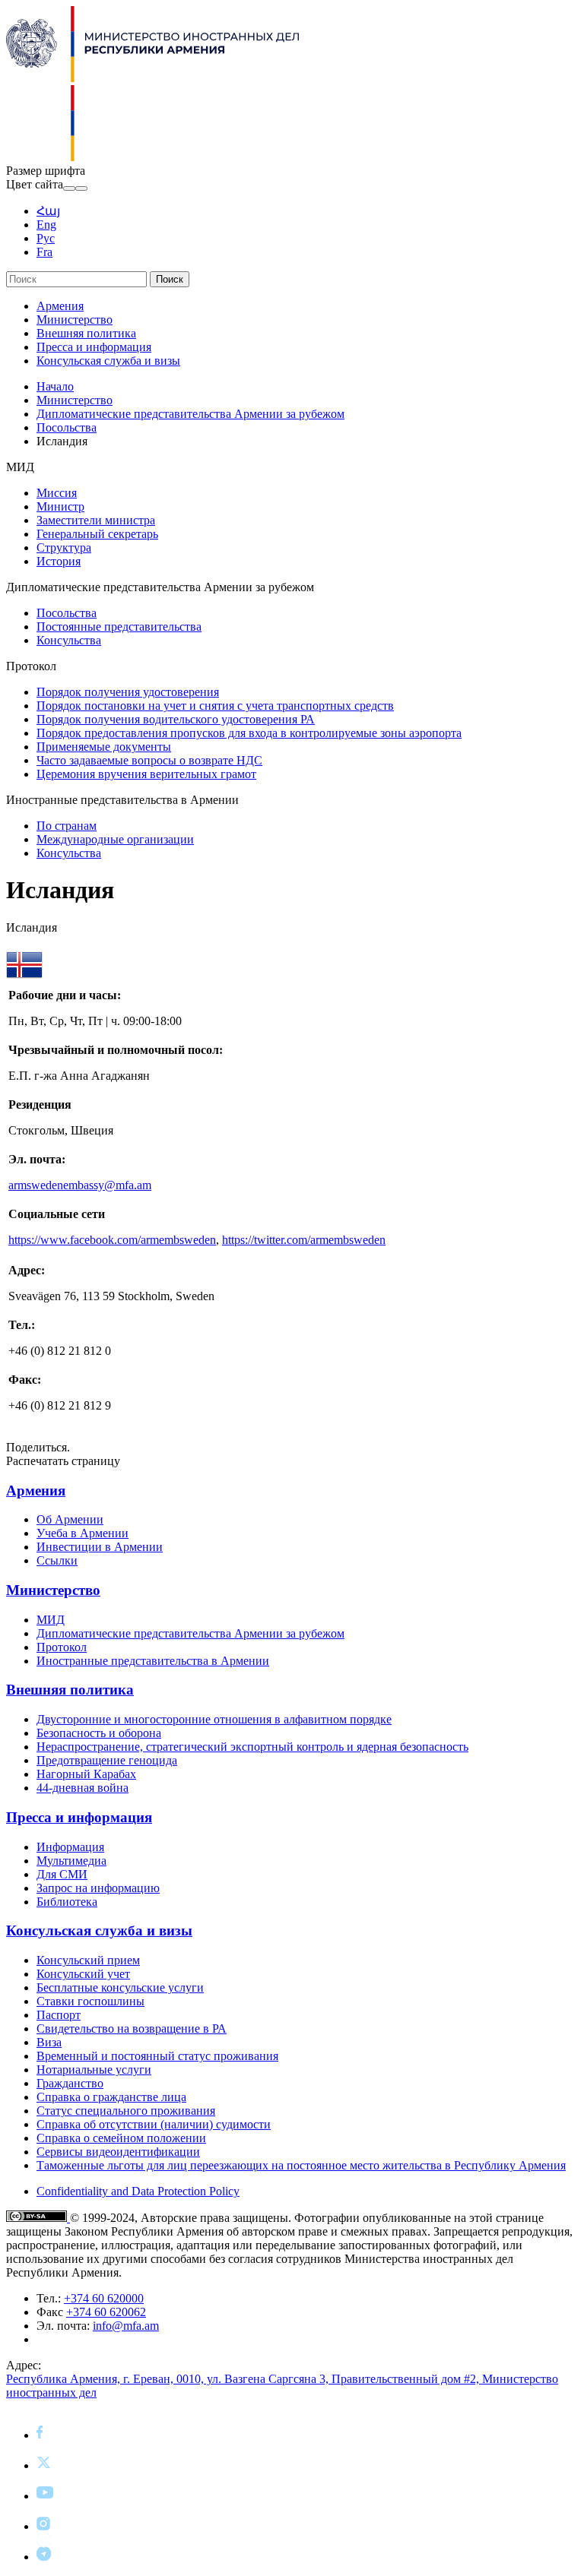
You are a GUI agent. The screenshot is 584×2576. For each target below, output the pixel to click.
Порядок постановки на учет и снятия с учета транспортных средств (215, 706)
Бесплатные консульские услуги (120, 1987)
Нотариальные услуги (94, 2070)
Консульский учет (83, 1974)
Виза (49, 2042)
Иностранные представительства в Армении (153, 1661)
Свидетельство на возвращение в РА (132, 2029)
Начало (55, 386)
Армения (60, 306)
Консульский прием (88, 1960)
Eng (46, 225)
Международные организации (115, 839)
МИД (51, 1620)
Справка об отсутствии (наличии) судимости (154, 2124)
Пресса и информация (94, 347)
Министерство (75, 320)
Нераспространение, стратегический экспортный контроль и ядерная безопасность (252, 1747)
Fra (44, 252)
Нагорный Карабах (86, 1774)
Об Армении (70, 1519)
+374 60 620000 (104, 2298)
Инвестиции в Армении (100, 1547)
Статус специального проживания (126, 2111)
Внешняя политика (86, 333)
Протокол (62, 1647)
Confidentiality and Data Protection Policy (138, 2191)
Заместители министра (96, 520)
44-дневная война (83, 1788)
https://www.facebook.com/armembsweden (112, 1240)
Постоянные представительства (119, 627)
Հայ (48, 211)
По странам (67, 826)
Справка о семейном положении (121, 2138)
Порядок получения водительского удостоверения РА (176, 719)
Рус (46, 238)
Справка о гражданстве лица (111, 2097)
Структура (64, 547)
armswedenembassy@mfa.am (80, 1185)
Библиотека (67, 1902)
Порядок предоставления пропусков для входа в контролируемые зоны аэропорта (249, 733)
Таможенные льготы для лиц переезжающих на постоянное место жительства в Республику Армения (301, 2165)
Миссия (57, 493)
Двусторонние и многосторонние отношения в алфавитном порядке (214, 1719)
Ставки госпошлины (90, 2001)
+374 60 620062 (106, 2312)
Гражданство (70, 2083)
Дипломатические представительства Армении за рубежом (190, 414)
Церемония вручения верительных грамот (146, 774)
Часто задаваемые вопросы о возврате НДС (149, 760)
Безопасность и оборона (99, 1733)
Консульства (69, 640)
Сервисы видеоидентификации (118, 2152)
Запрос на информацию (98, 1888)
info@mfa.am (126, 2326)
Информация (70, 1847)
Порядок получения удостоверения (128, 692)
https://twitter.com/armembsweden (304, 1240)
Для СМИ (62, 1874)
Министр (60, 506)
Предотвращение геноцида (107, 1760)
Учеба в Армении (83, 1533)
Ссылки (57, 1560)
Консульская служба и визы (108, 361)
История (59, 561)
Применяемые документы (104, 747)
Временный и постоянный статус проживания (157, 2056)
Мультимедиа (71, 1861)
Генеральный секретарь (97, 534)
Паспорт (59, 2015)
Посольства (67, 427)
